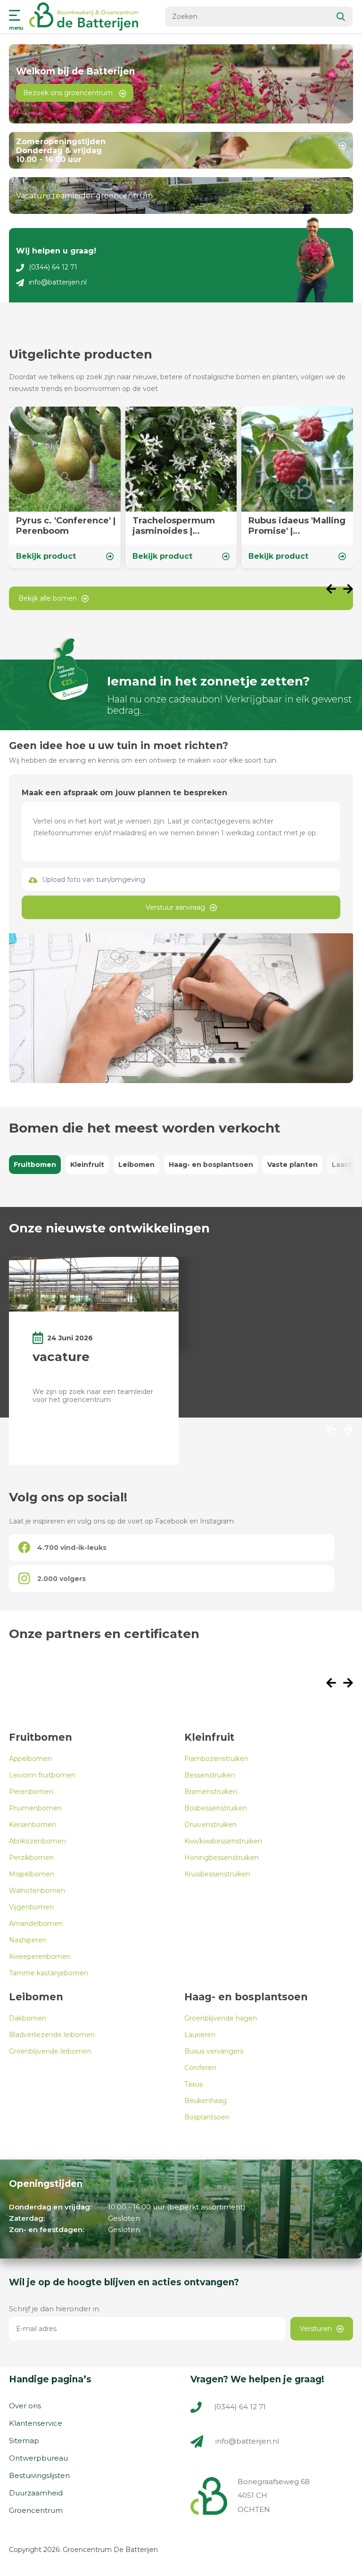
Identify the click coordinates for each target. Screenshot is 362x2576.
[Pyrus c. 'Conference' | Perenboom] (65, 487)
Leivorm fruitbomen (42, 1775)
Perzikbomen (31, 1858)
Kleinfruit (87, 1165)
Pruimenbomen (35, 1808)
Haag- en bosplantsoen (211, 1165)
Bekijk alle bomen (48, 598)
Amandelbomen (36, 1924)
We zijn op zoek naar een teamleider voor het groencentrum (93, 1396)
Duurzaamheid (36, 2493)
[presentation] (335, 590)
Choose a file (181, 880)
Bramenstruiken (211, 1792)
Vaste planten (292, 1165)
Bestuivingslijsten (39, 2475)
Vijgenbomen (31, 1907)
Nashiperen (28, 1940)
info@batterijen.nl (58, 282)
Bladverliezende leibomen (52, 2035)
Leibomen (136, 1165)
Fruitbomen (35, 1165)
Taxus (193, 2084)
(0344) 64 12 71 (53, 267)
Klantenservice (36, 2423)
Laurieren (200, 2035)
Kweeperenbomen (40, 1956)
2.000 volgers (62, 1579)
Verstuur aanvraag (175, 907)
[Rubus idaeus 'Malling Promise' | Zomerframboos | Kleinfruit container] (297, 487)
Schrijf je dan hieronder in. (55, 2309)
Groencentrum (36, 2510)
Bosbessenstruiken (216, 1808)
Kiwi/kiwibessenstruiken (223, 1841)
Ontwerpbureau (38, 2458)
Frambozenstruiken (216, 1759)
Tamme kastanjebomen (49, 1973)
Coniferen (200, 2068)
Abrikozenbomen (37, 1841)
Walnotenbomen (37, 1891)
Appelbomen (30, 1759)
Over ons (25, 2406)
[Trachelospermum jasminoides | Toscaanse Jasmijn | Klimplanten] (181, 487)
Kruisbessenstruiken (217, 1874)
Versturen (316, 2329)
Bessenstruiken (210, 1775)
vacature (61, 1357)
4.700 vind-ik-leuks (72, 1548)
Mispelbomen (32, 1874)
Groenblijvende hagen (221, 2018)
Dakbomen (28, 2018)
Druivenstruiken (210, 1825)
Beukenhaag (206, 2101)
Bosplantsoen (207, 2117)
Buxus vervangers (214, 2051)
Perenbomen (31, 1792)
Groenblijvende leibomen (50, 2051)
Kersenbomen (33, 1825)
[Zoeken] (341, 17)
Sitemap (24, 2441)
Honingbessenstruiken (222, 1858)
